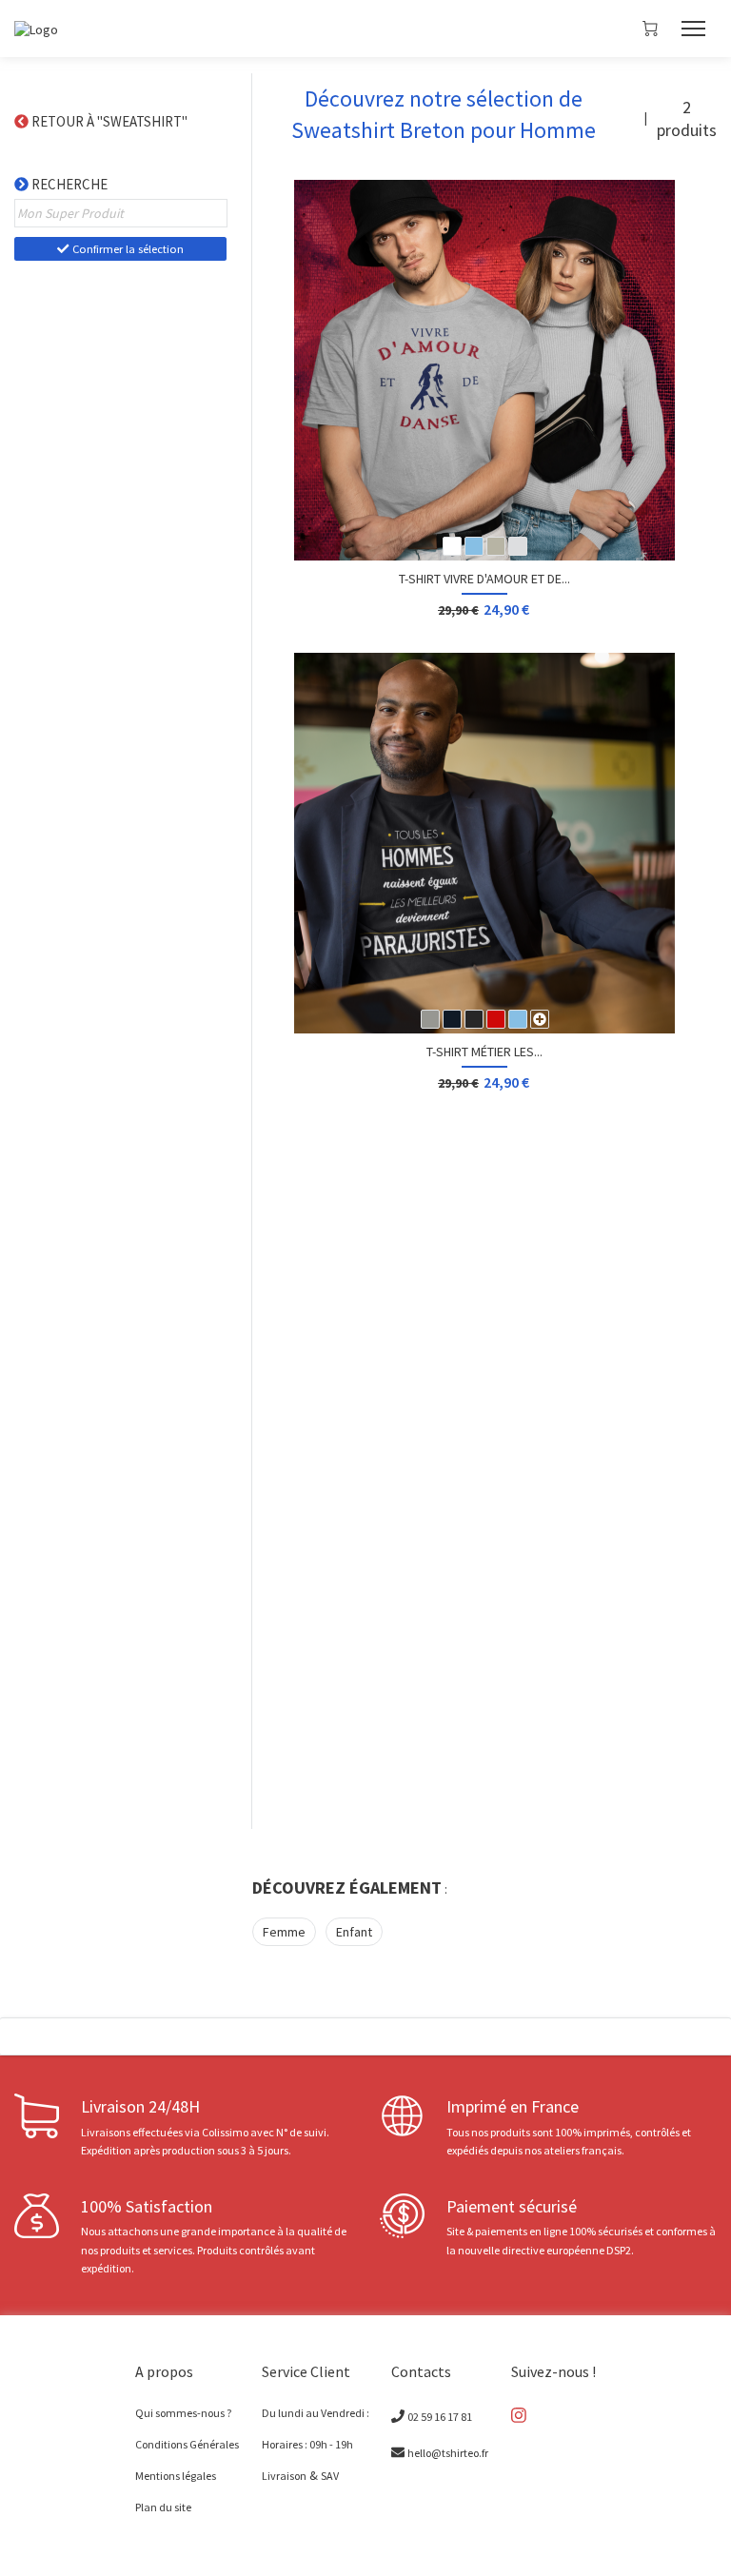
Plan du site (163, 2507)
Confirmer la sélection (127, 249)
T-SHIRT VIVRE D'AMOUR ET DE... (484, 579)
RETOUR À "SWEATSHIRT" (111, 121)
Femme (284, 1932)
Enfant (354, 1932)
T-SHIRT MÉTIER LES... (484, 1052)
